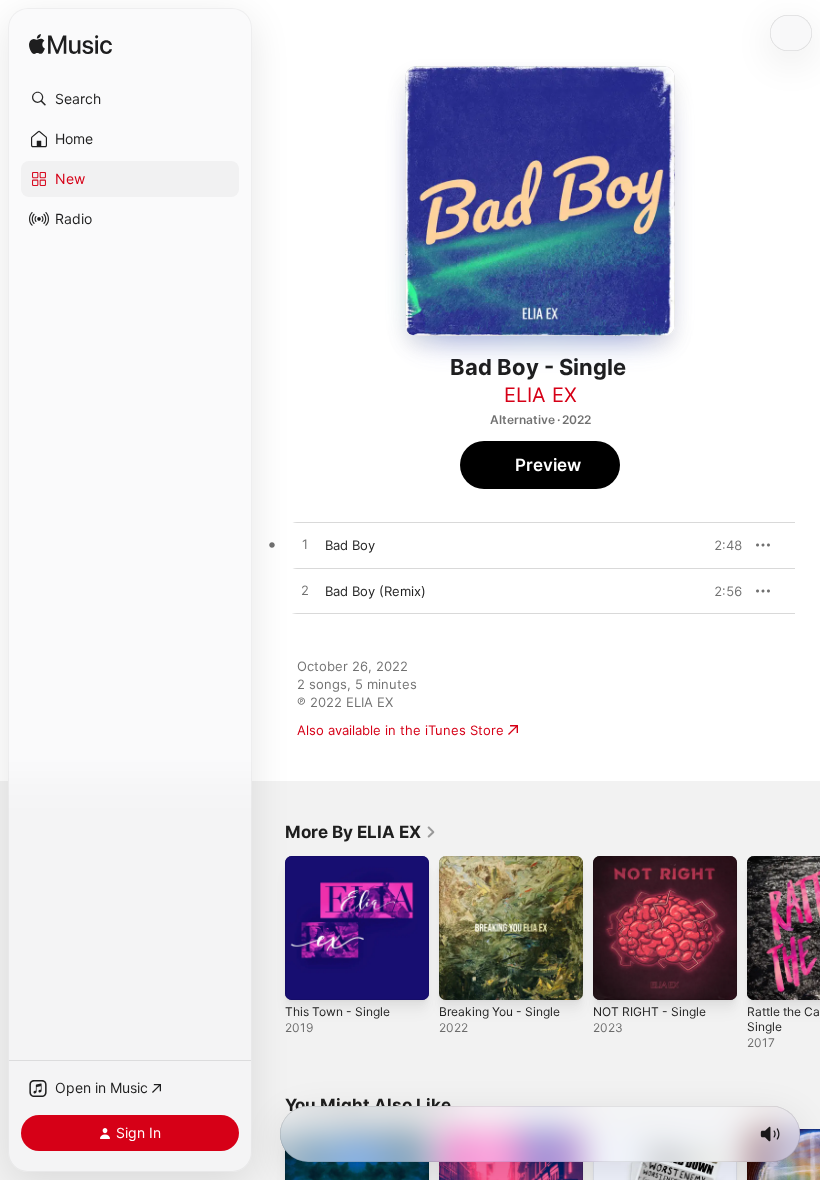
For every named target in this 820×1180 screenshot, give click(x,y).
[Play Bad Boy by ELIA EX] (305, 545)
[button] (130, 99)
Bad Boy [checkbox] (350, 545)
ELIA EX (540, 395)
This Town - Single (337, 1011)
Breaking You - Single (499, 1011)
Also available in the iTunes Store (400, 730)
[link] (361, 832)
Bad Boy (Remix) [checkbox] (375, 591)
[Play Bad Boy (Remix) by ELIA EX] (305, 591)
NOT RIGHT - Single (649, 1011)
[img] (70, 45)
